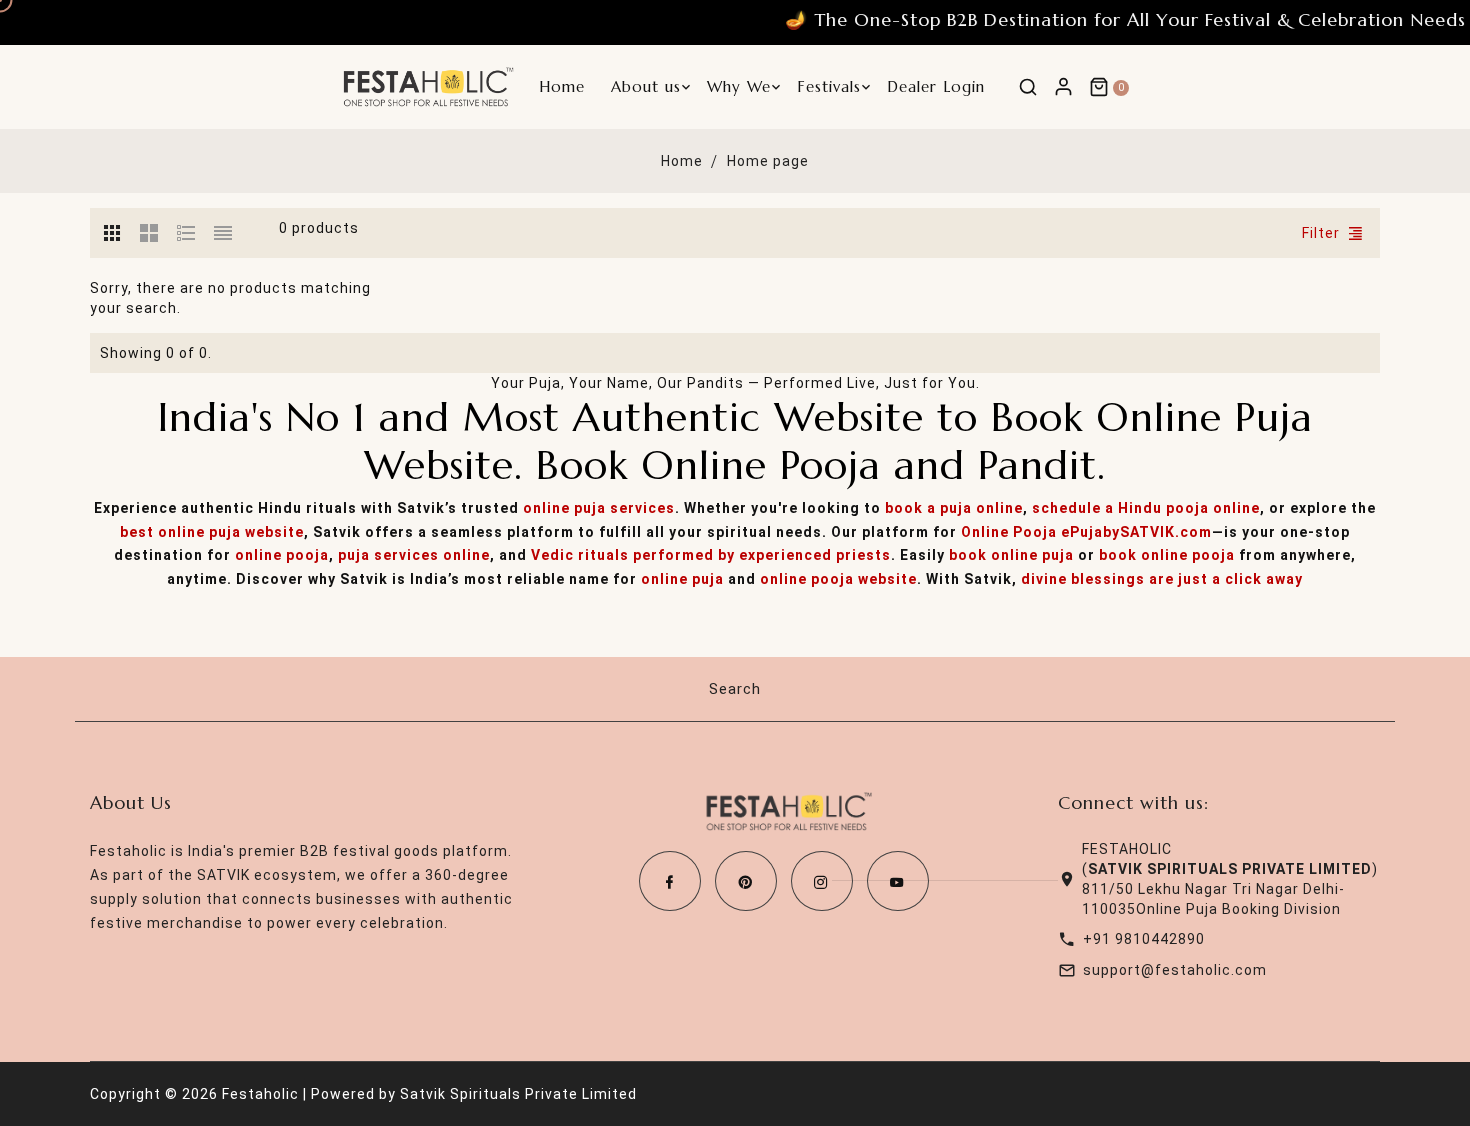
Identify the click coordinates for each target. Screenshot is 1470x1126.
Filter (1321, 233)
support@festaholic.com (1175, 970)
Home (682, 161)
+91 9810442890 (1144, 939)
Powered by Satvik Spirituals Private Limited (474, 1094)
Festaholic (260, 1094)
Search (735, 689)
